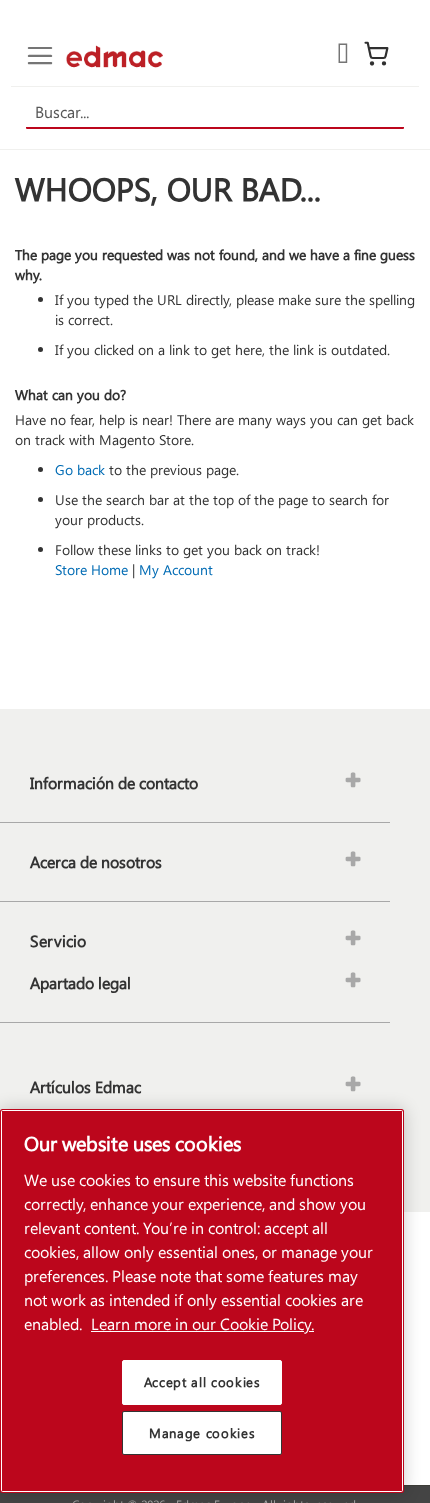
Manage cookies (202, 1432)
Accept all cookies (202, 1381)
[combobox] (215, 113)
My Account (176, 569)
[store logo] (114, 56)
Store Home (91, 569)
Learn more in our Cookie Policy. (202, 1323)
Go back (80, 469)
